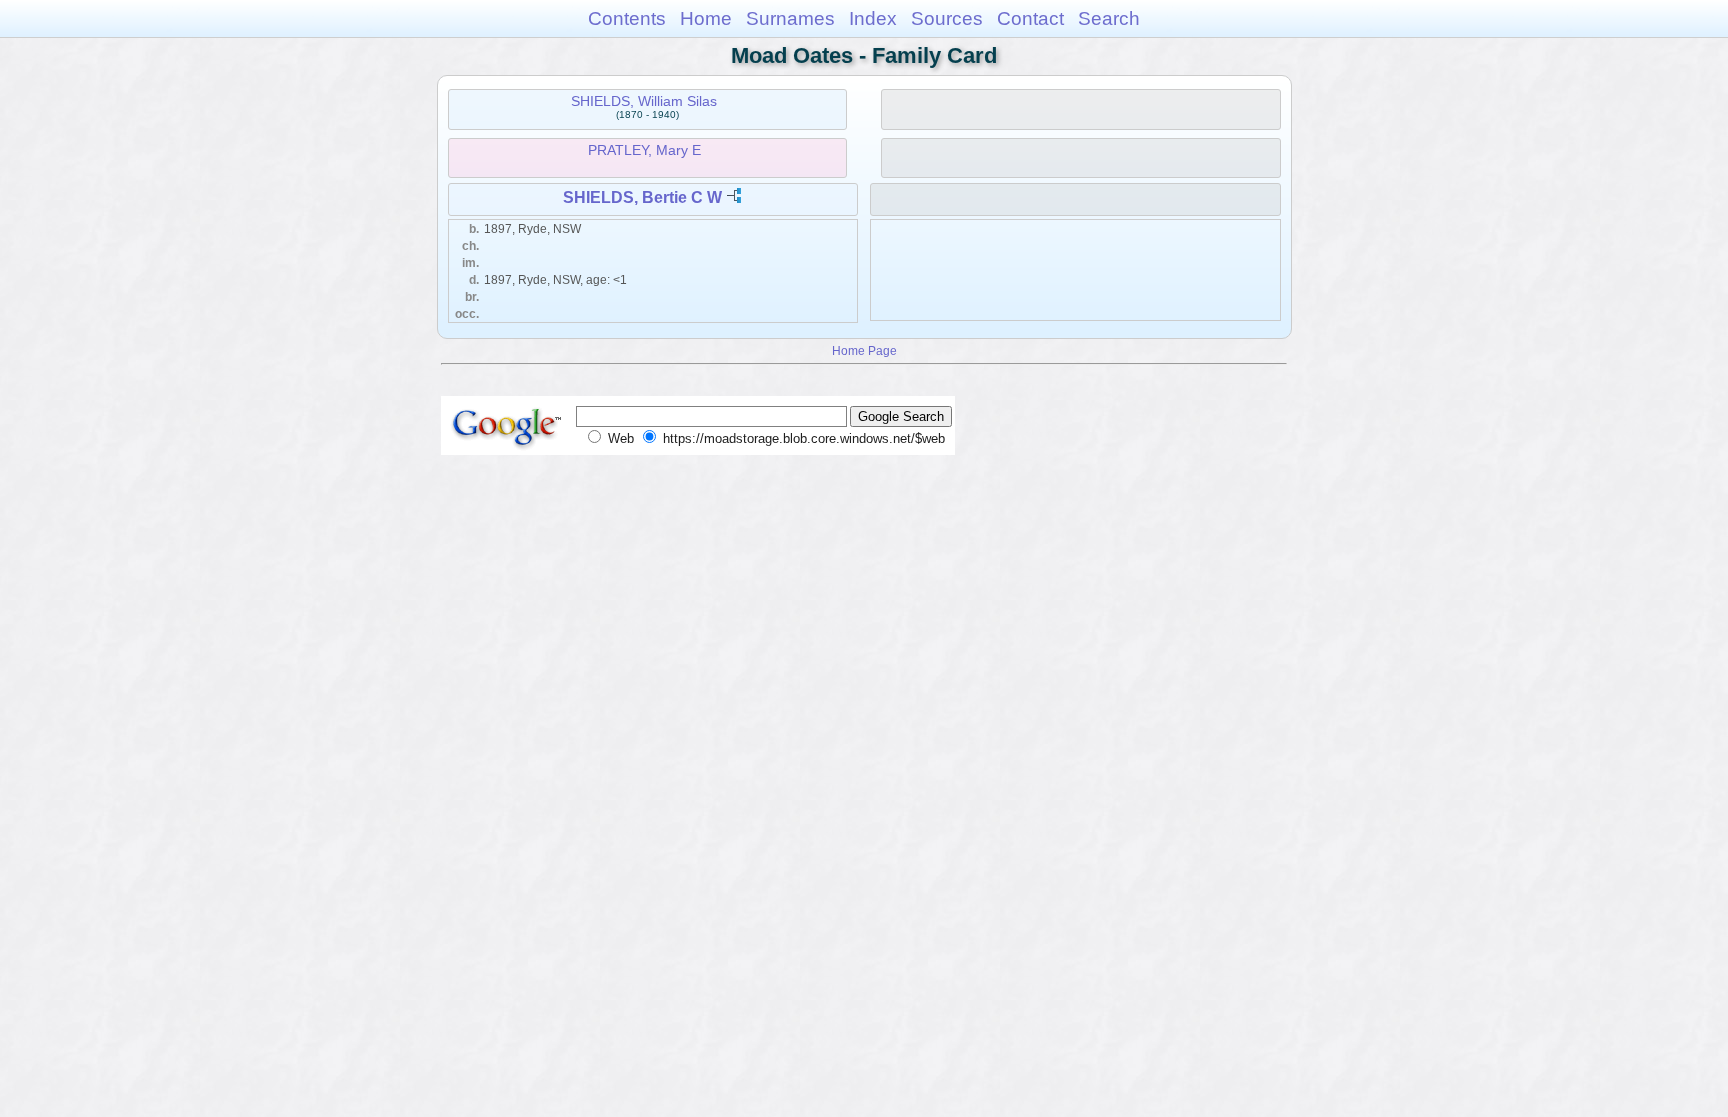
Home (706, 18)
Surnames (790, 18)
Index (873, 18)
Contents (627, 18)
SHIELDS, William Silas (644, 101)
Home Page (864, 350)
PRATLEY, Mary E (644, 150)
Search (1109, 18)
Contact (1030, 18)
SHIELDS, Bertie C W (642, 197)
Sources (947, 18)
